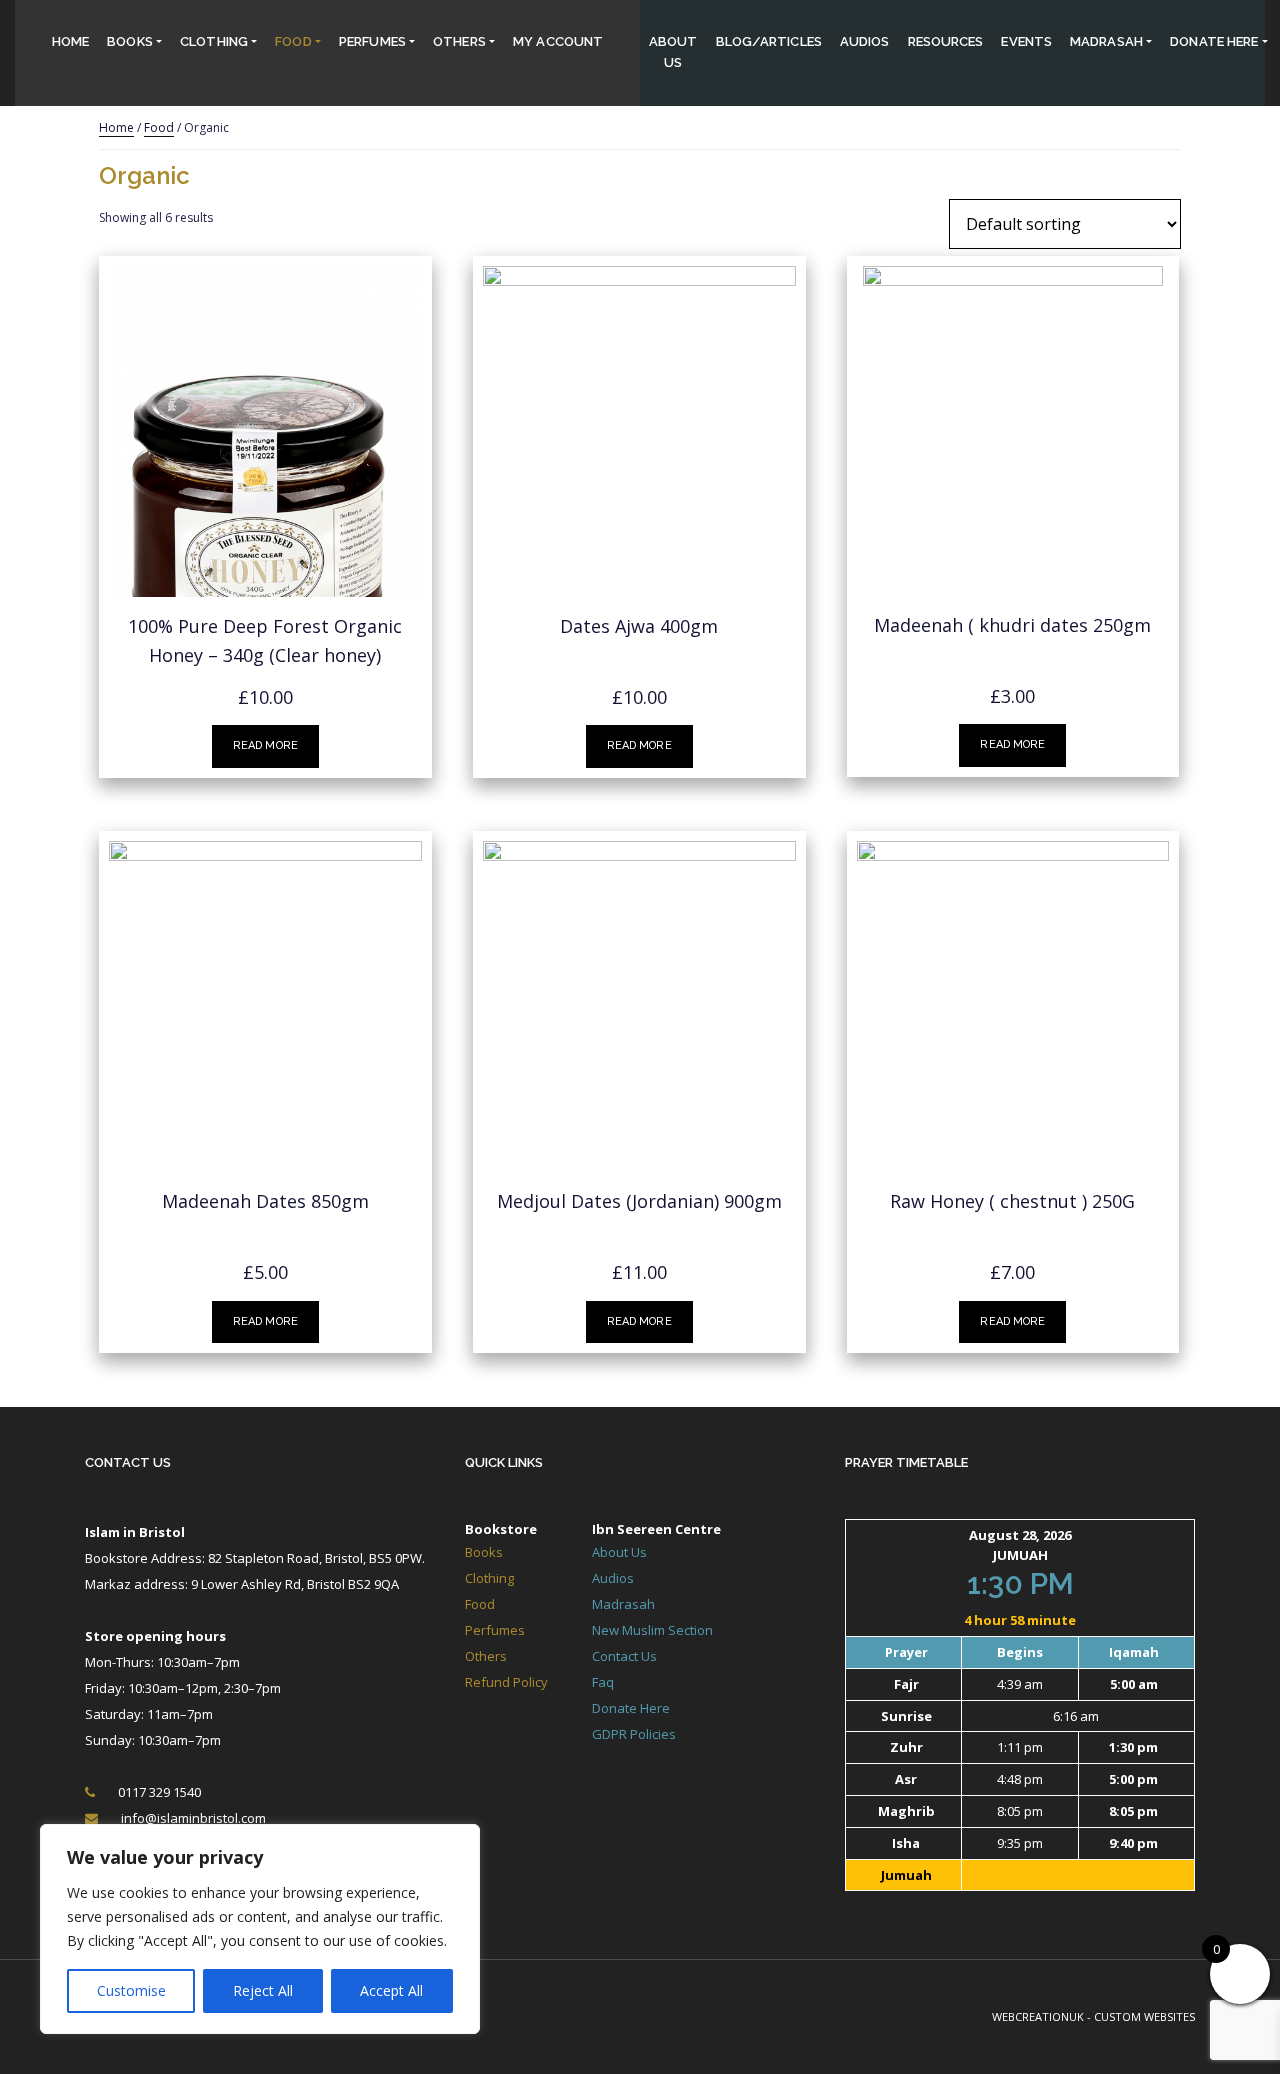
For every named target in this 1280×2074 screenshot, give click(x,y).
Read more (265, 745)
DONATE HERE (1214, 41)
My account (558, 41)
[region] (260, 1929)
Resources (946, 41)
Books (130, 41)
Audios (865, 41)
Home (70, 41)
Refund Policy (506, 1682)
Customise (131, 1990)
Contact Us (128, 1462)
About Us (673, 52)
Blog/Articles (769, 41)
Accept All (391, 1990)
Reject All (263, 1990)
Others (459, 41)
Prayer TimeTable (906, 1462)
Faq (603, 1682)
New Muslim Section (652, 1630)
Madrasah (1106, 41)
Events (1026, 41)
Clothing (214, 41)
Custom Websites (1144, 2016)
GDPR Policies (634, 1734)
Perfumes (372, 41)
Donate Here (631, 1708)
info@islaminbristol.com (193, 1818)
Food (293, 41)
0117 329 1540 (159, 1792)
